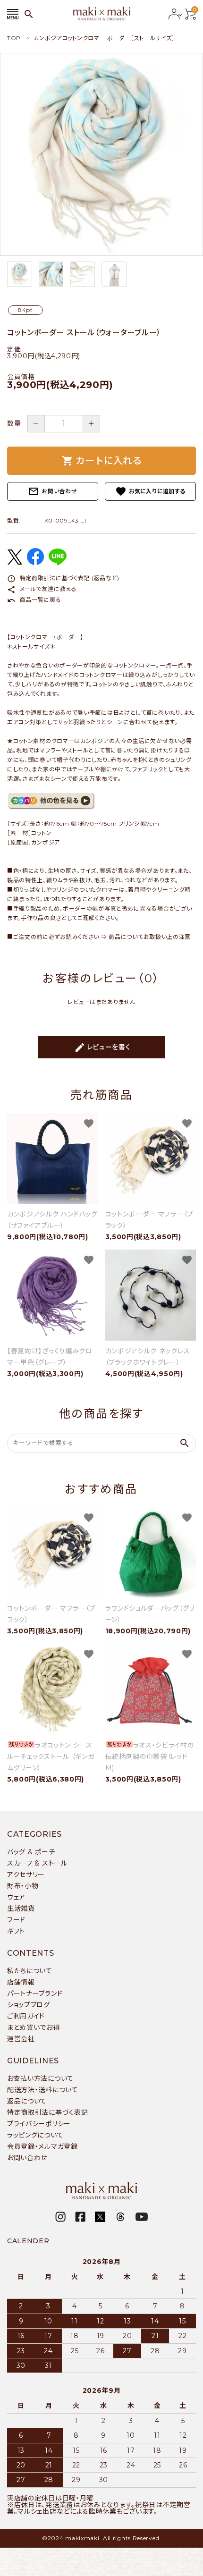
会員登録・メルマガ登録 (42, 2146)
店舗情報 (21, 1982)
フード (16, 1920)
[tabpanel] (101, 154)
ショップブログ (29, 2005)
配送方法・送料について (43, 2090)
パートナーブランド (35, 1993)
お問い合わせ (52, 491)
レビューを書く (102, 1047)
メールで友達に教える (42, 589)
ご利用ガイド (26, 2016)
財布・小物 (23, 1886)
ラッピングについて (35, 2135)
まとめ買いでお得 (34, 2027)
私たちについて (30, 1971)
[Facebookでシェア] (35, 563)
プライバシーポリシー (39, 2124)
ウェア (16, 1897)
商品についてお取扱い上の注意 (150, 937)
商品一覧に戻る (34, 600)
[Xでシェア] (15, 562)
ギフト (16, 1931)
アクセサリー (26, 1875)
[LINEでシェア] (58, 563)
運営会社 (21, 2039)
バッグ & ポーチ (31, 1852)
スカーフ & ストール (37, 1863)
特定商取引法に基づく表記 (47, 2112)
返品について (27, 2101)
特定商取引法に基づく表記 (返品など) (63, 578)
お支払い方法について (40, 2078)
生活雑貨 (21, 1909)
